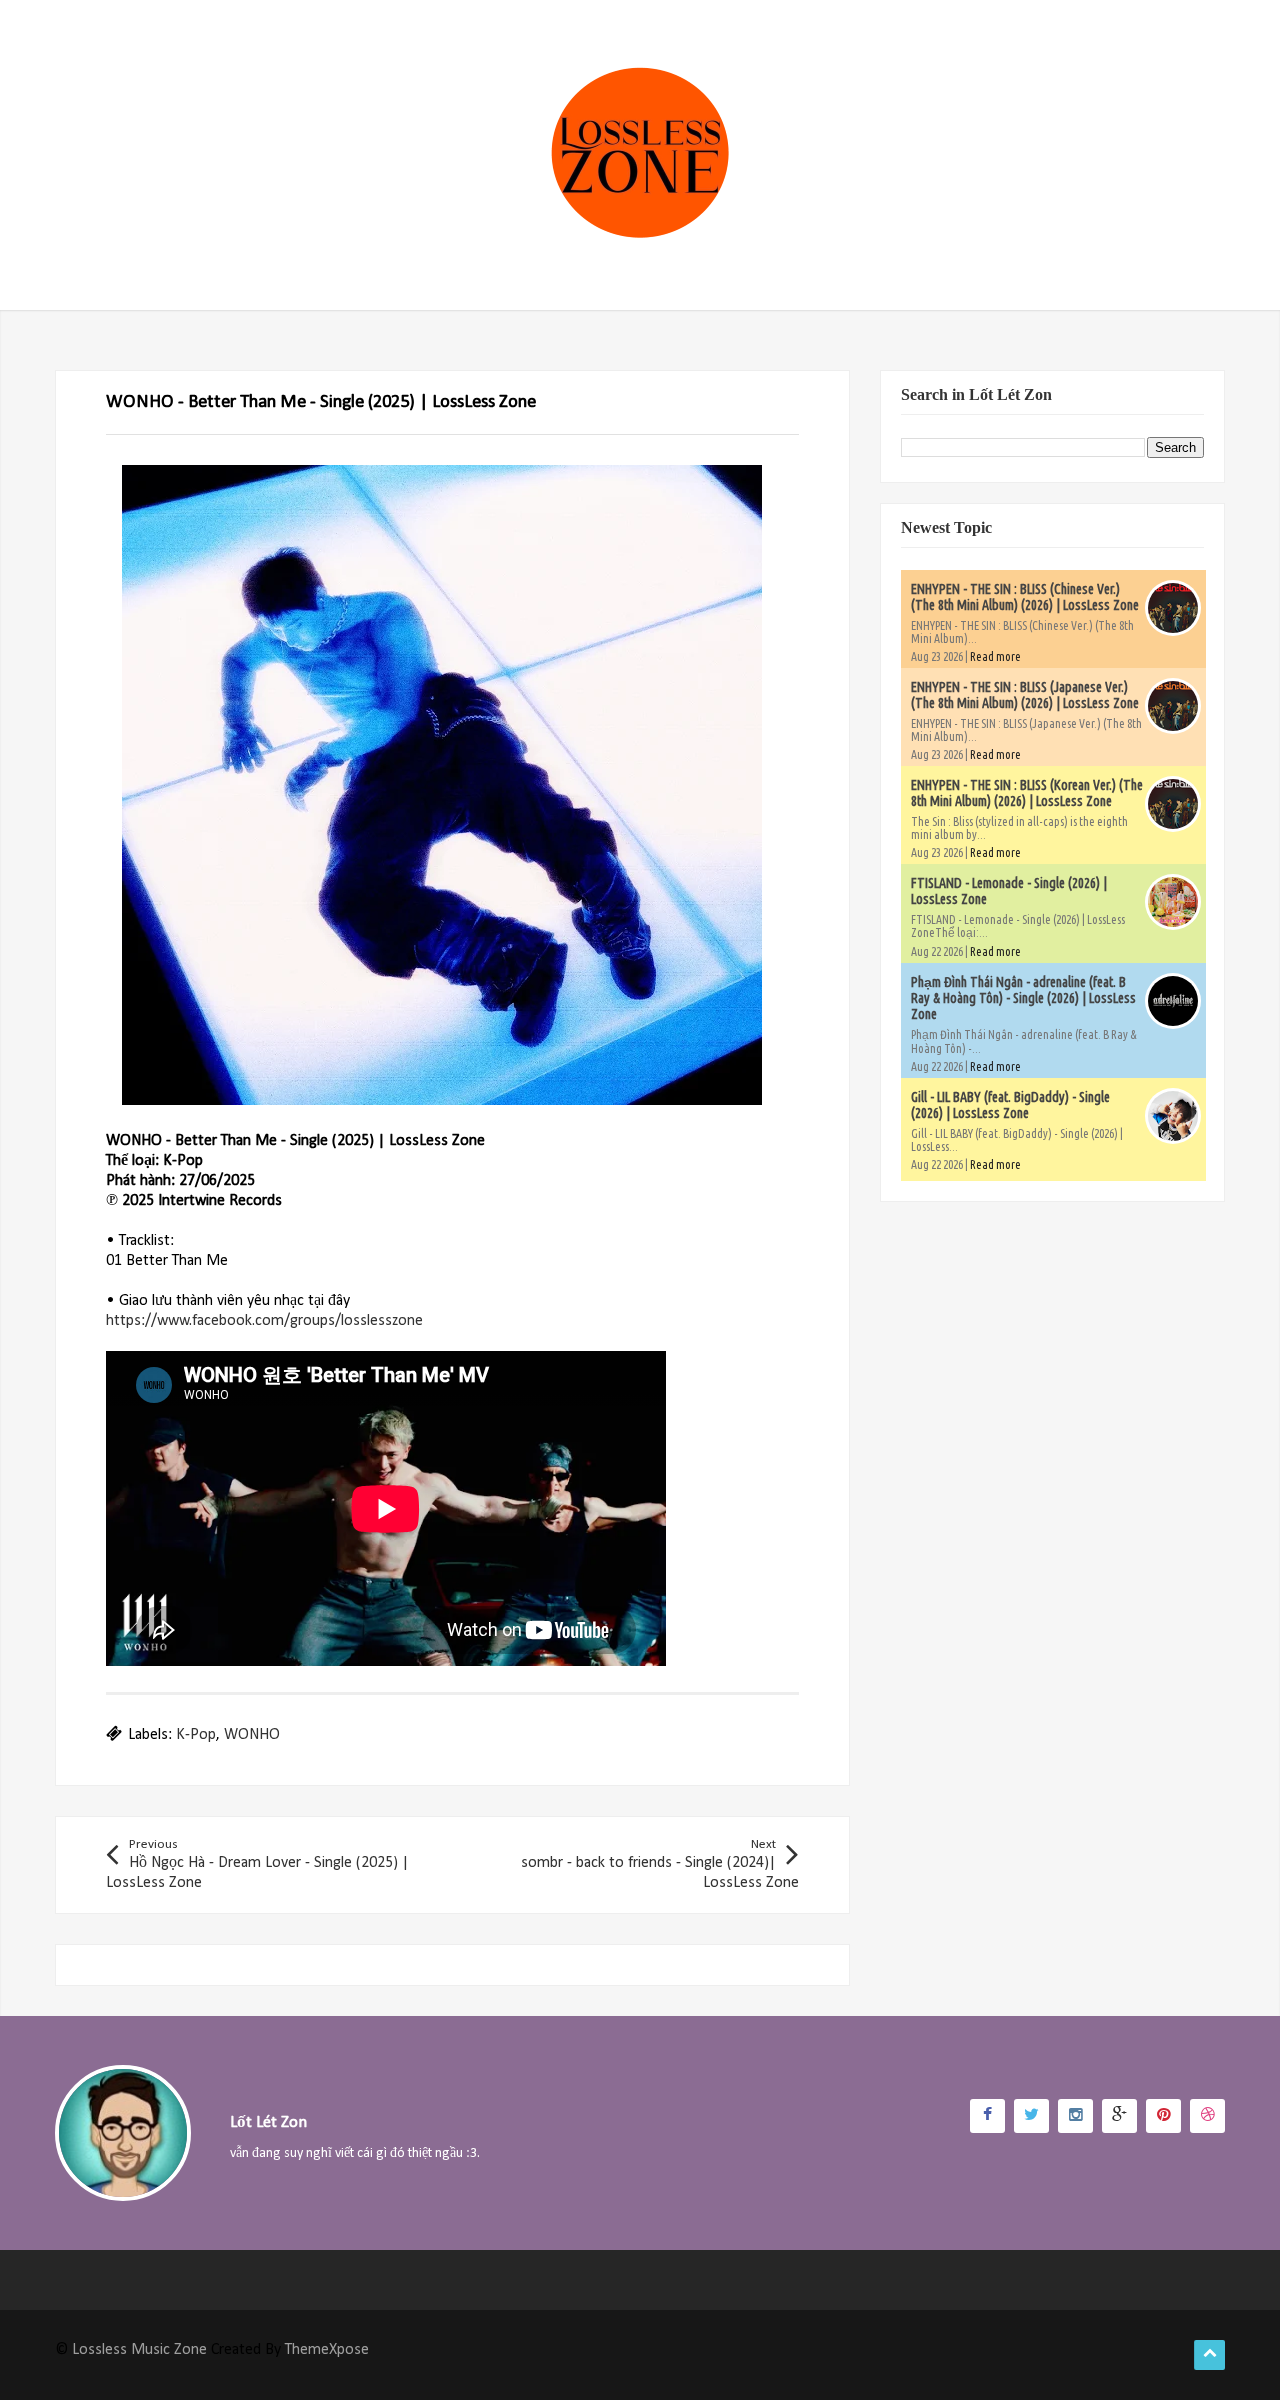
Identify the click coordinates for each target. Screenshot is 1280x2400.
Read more (995, 656)
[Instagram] (1075, 2116)
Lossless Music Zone (139, 2350)
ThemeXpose (327, 2350)
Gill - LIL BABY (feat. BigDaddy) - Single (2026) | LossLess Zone (1010, 1105)
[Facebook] (987, 2116)
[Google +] (1119, 2116)
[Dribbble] (1207, 2116)
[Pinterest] (1163, 2116)
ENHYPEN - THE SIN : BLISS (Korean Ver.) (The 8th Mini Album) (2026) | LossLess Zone (1027, 793)
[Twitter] (1031, 2116)
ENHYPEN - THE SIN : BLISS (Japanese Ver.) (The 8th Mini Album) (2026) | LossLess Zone (1025, 695)
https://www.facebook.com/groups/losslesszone (264, 1321)
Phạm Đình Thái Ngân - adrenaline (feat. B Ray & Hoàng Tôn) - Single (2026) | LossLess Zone (1023, 998)
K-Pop (196, 1735)
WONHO (252, 1735)
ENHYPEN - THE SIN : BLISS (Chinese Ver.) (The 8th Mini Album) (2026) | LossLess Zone (1025, 597)
